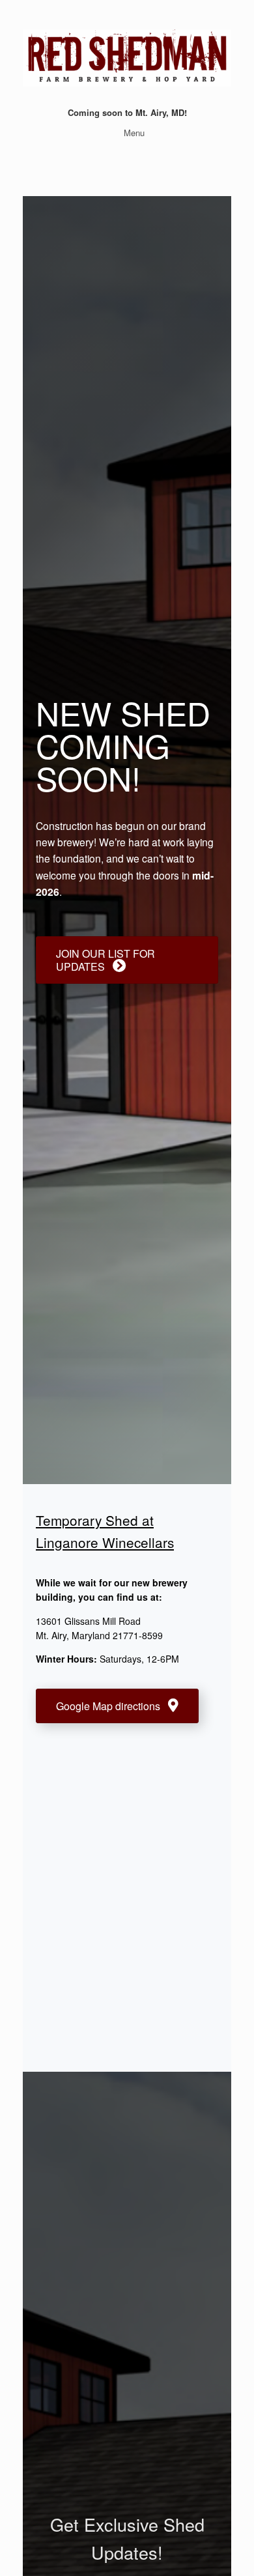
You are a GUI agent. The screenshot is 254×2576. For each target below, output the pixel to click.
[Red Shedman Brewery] (127, 58)
